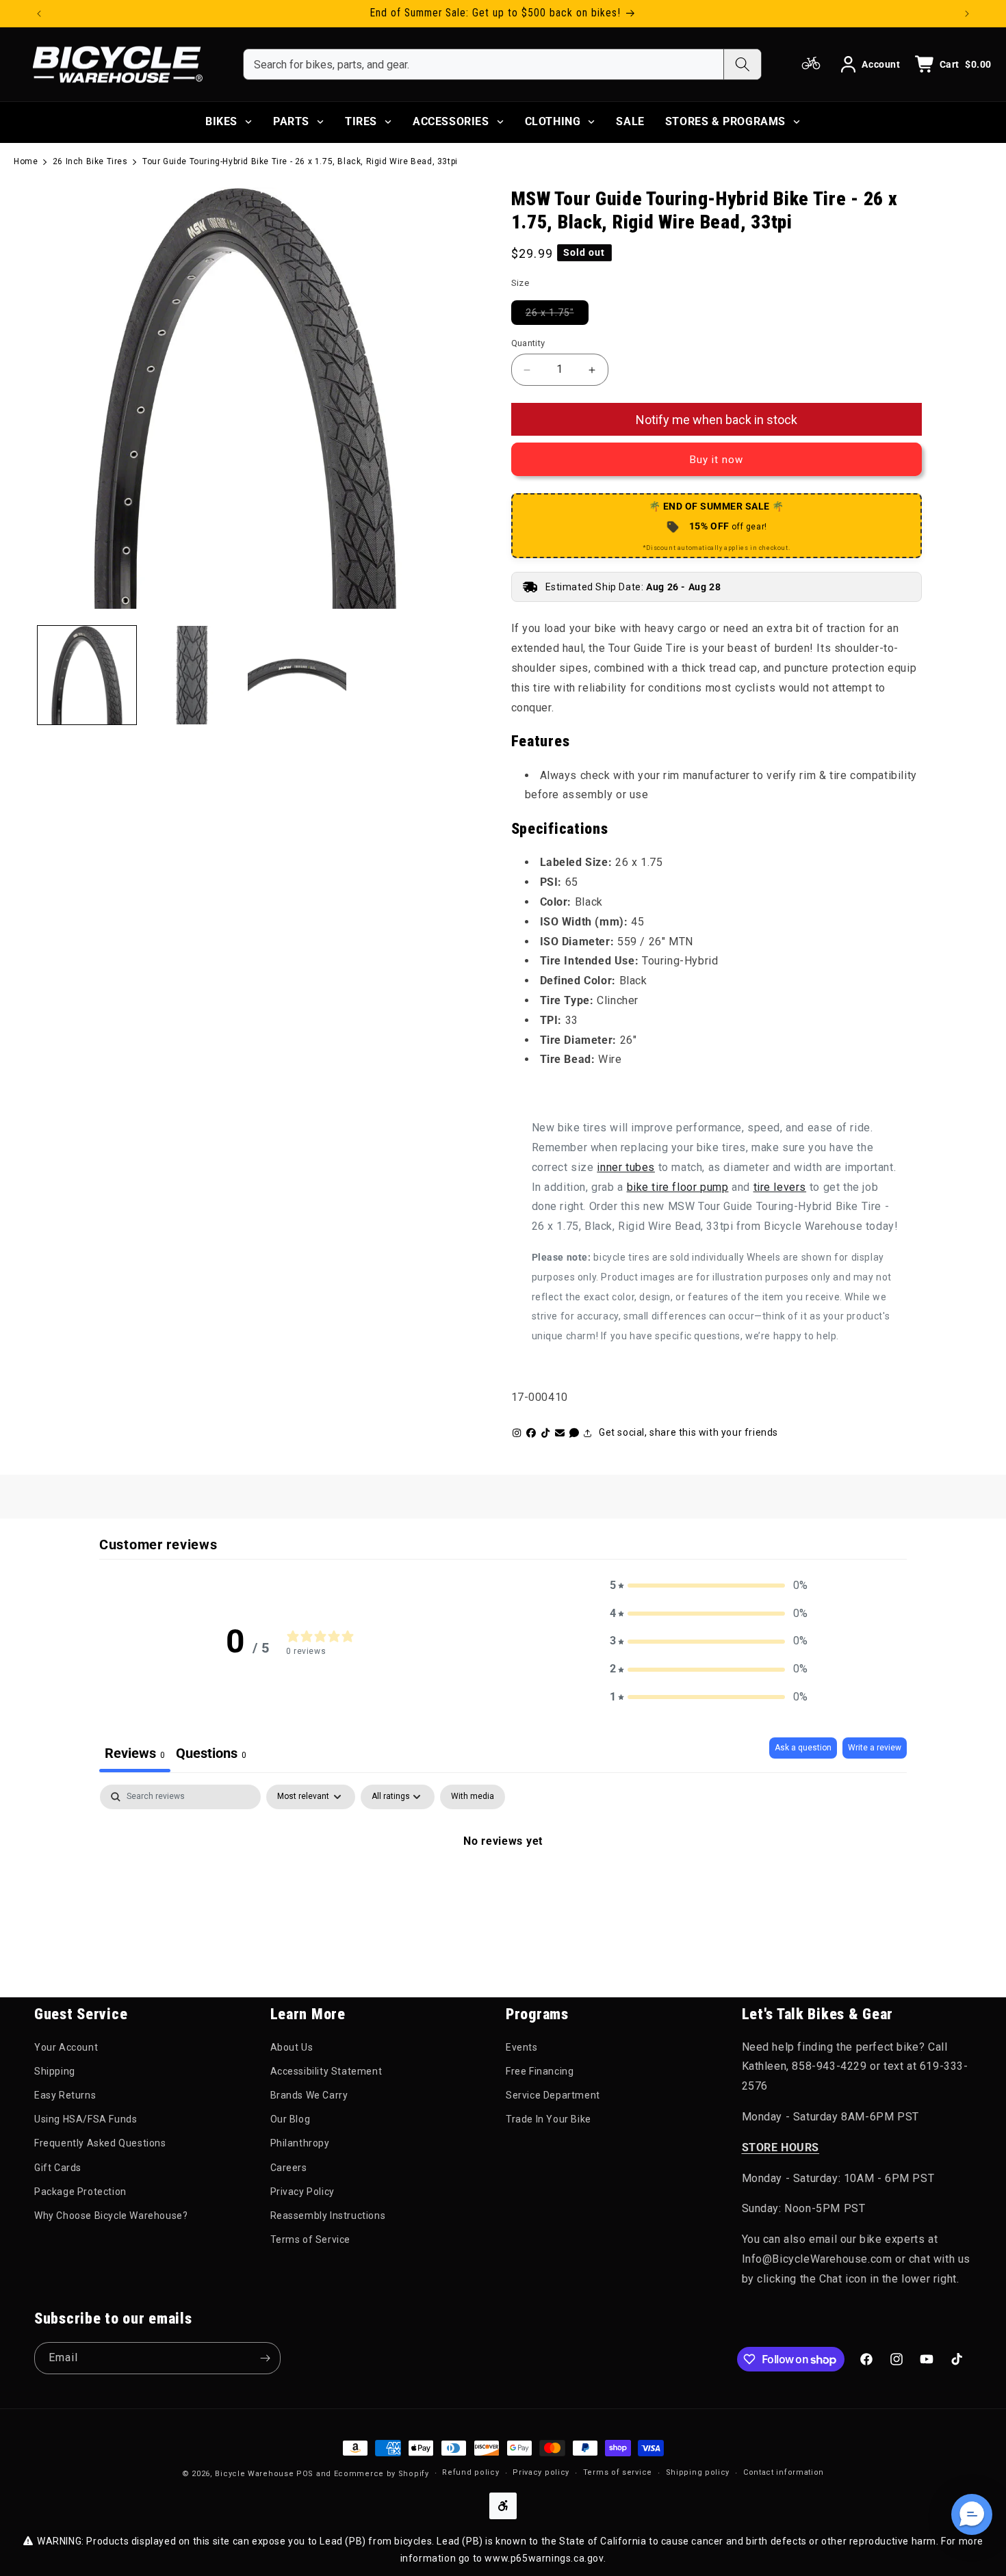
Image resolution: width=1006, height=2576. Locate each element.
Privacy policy (541, 2472)
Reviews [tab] (135, 1753)
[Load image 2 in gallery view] (192, 675)
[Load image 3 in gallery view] (297, 675)
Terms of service (618, 2472)
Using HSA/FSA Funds (86, 2119)
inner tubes (626, 1167)
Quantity (528, 343)
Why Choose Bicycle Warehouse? (111, 2216)
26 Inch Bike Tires (90, 161)
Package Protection (80, 2192)
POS (305, 2474)
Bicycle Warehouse (254, 2474)
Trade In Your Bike (549, 2119)
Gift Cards (58, 2168)
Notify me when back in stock (717, 420)
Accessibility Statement (326, 2071)
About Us (292, 2047)
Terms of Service (311, 2239)
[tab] (211, 1755)
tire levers (780, 1187)
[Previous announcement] (39, 14)
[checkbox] (473, 1797)
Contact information (784, 2472)
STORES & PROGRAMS (725, 121)
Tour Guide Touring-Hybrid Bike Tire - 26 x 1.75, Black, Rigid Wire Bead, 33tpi (300, 161)
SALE (630, 121)
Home (26, 161)
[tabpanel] (503, 1887)
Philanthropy (300, 2143)
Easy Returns (65, 2095)
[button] (709, 1586)
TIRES (361, 121)
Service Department (553, 2095)
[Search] (742, 64)
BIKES (221, 121)
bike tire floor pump (678, 1187)
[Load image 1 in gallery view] (87, 675)
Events (522, 2047)
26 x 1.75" (557, 312)
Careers (289, 2168)
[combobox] (483, 64)
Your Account (66, 2047)
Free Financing (540, 2071)
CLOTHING (553, 121)
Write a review (875, 1748)
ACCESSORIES (451, 121)
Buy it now (717, 460)
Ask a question (803, 1748)
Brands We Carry (309, 2095)
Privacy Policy (302, 2192)
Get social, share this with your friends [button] (688, 1432)
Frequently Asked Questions (100, 2143)
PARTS (291, 121)
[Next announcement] (967, 14)
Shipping (55, 2071)
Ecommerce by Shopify (382, 2474)
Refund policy (470, 2472)
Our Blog (291, 2119)
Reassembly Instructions (328, 2216)
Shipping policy (698, 2472)
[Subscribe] (265, 2358)
